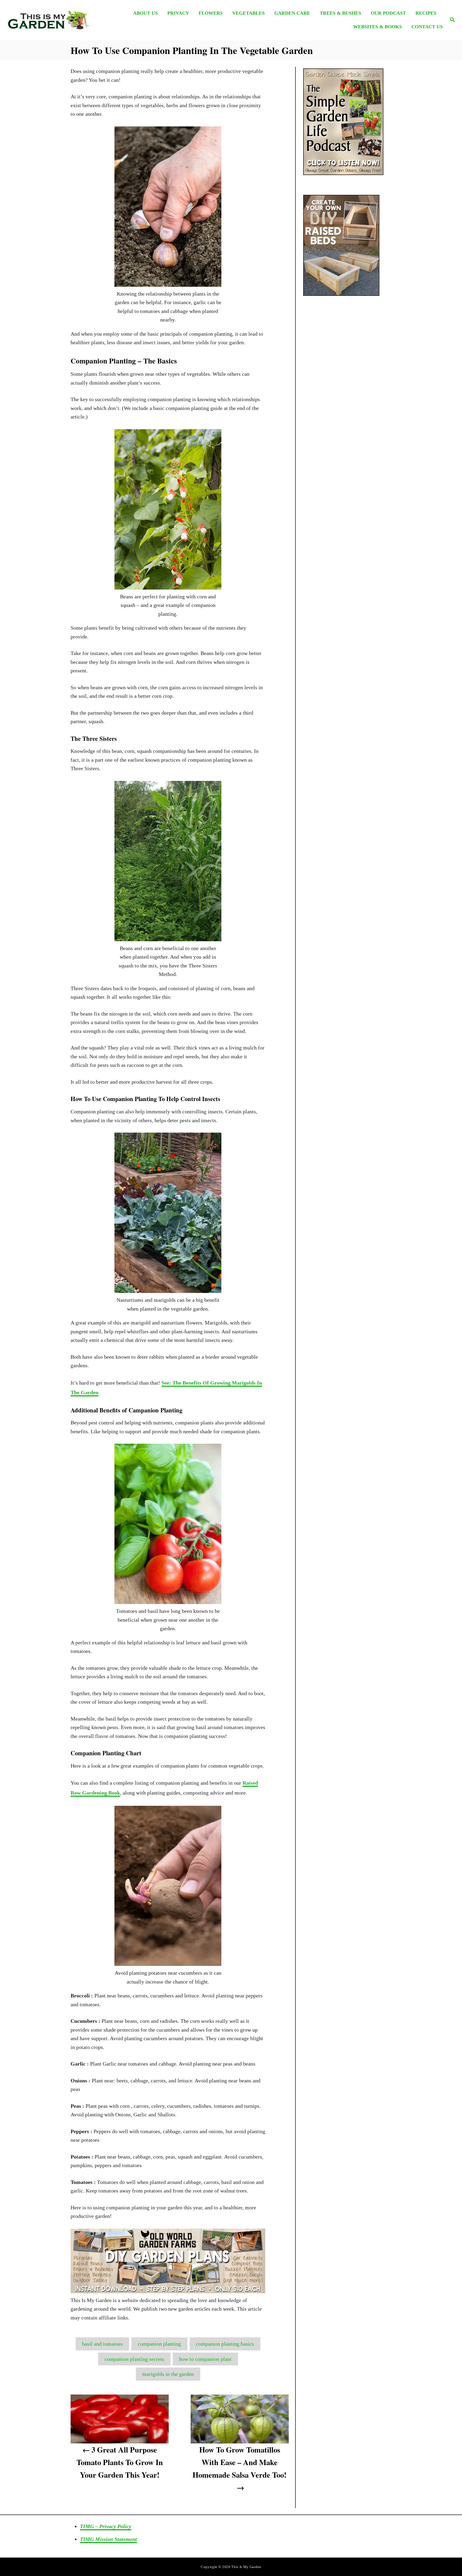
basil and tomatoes (102, 2344)
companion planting (159, 2344)
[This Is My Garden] (61, 20)
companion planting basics (225, 2344)
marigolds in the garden (168, 2374)
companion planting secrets (134, 2359)
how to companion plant (205, 2359)
